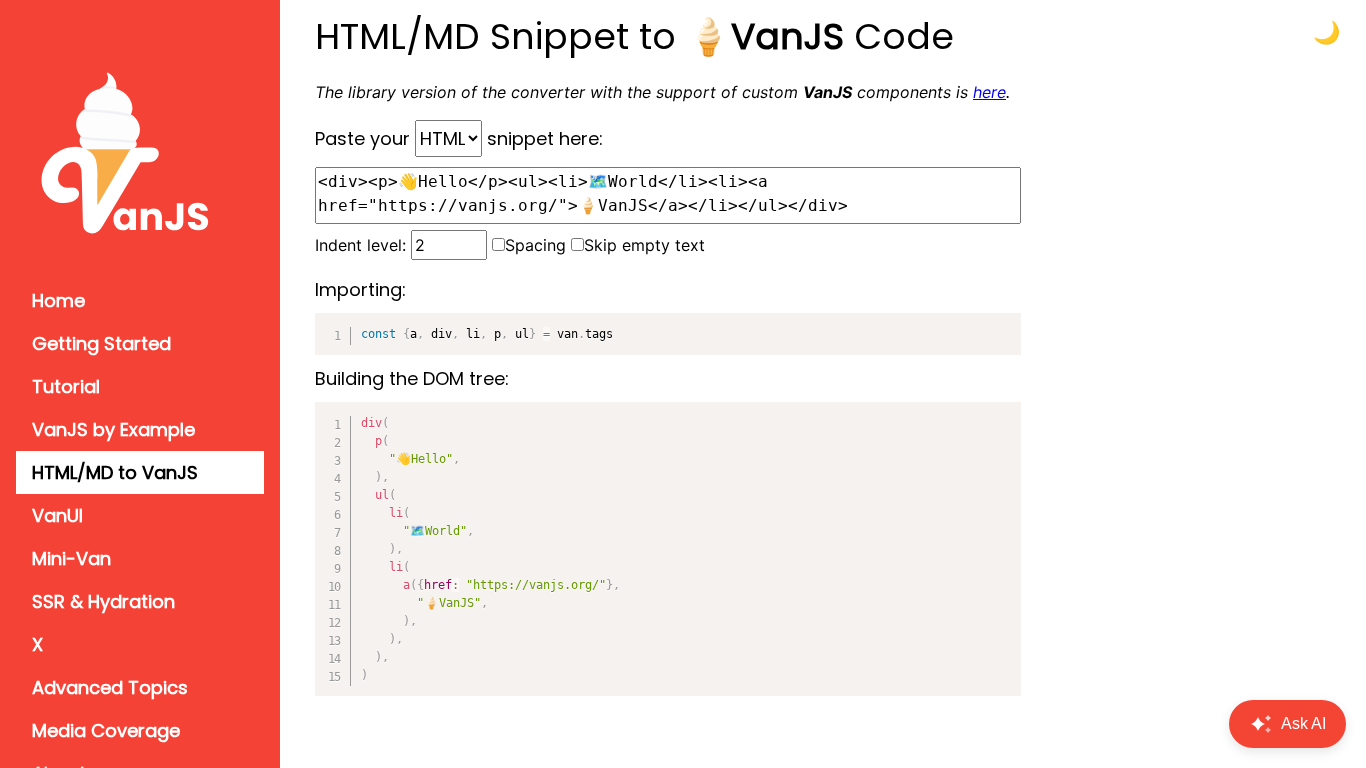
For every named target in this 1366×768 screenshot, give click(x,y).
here (989, 92)
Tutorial (66, 386)
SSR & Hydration (103, 601)
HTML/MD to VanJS (115, 472)
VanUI (57, 515)
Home (58, 300)
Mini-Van (71, 558)
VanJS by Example (113, 429)
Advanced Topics (110, 687)
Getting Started (101, 343)
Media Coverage (106, 730)
